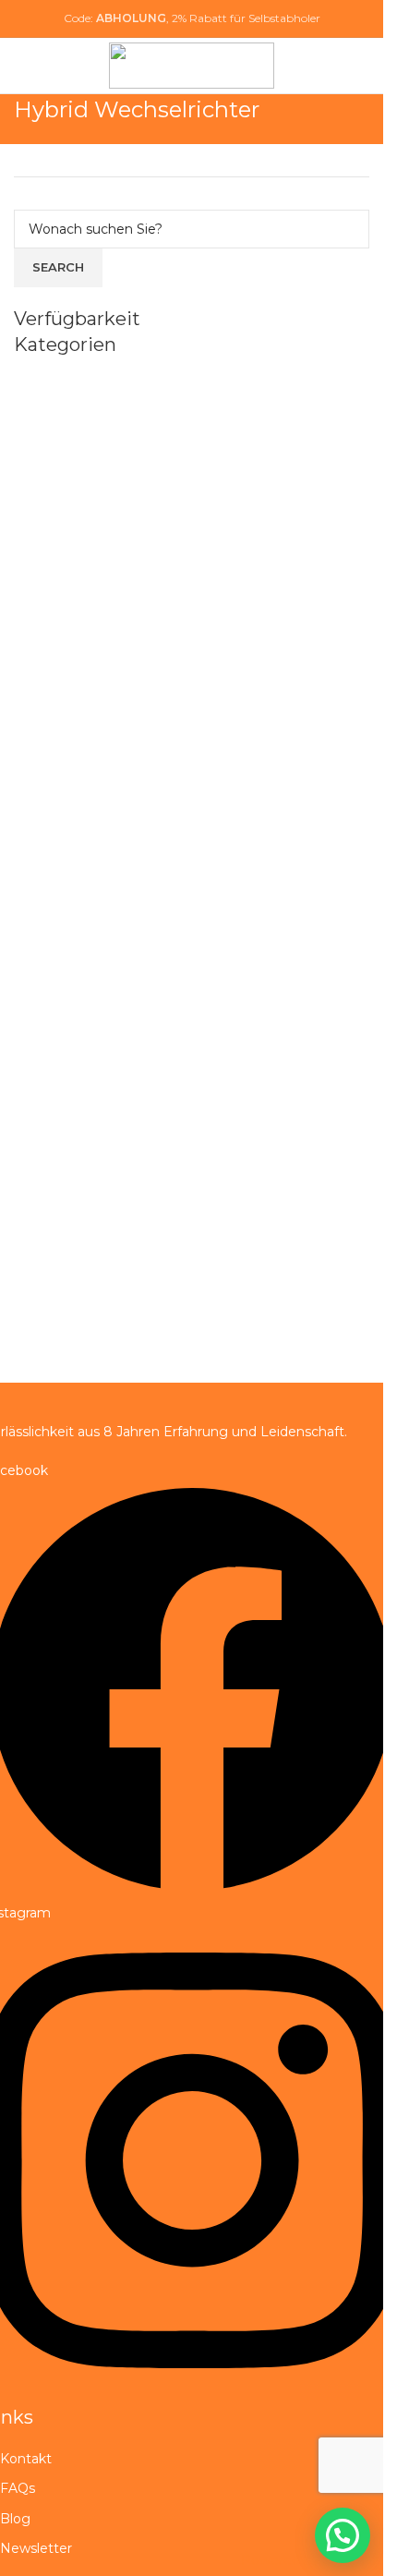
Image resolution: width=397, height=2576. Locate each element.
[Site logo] (192, 65)
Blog (15, 2519)
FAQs (18, 2488)
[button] (343, 2535)
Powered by (309, 2560)
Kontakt (26, 2459)
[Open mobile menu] (362, 66)
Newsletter (36, 2548)
